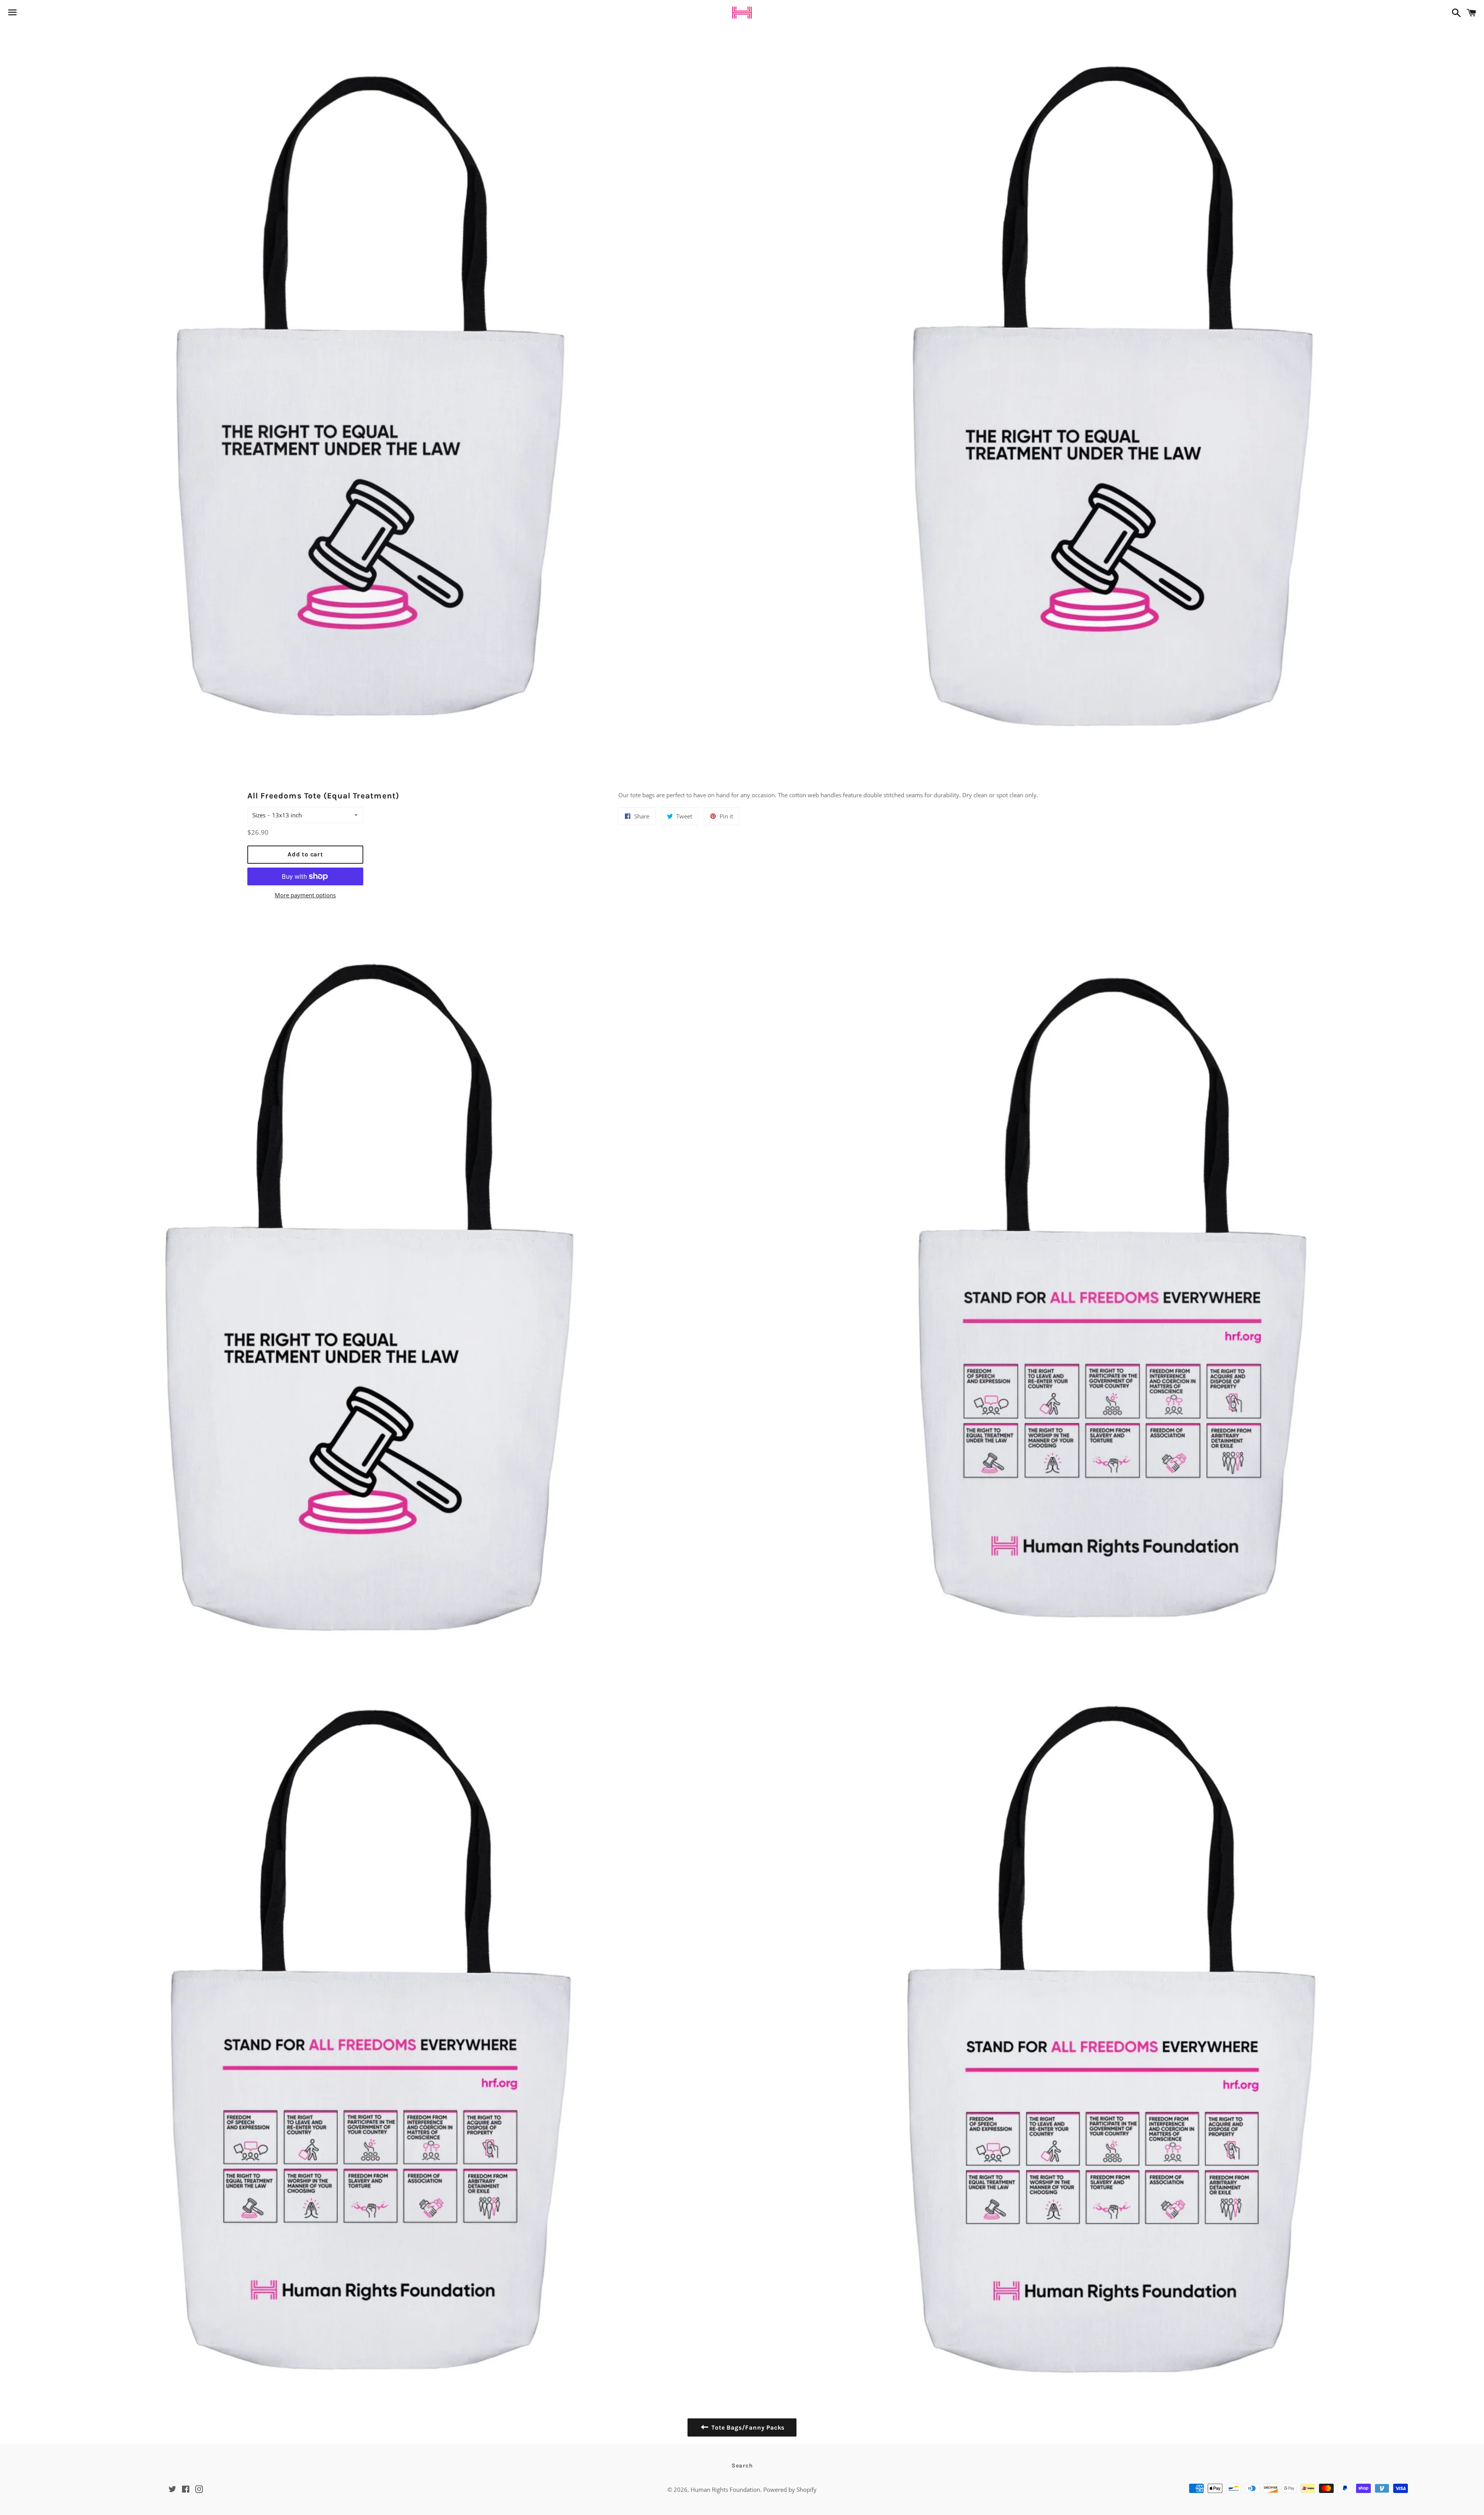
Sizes (259, 815)
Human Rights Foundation (725, 2489)
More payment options (305, 895)
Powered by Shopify (790, 2489)
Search (742, 2466)
